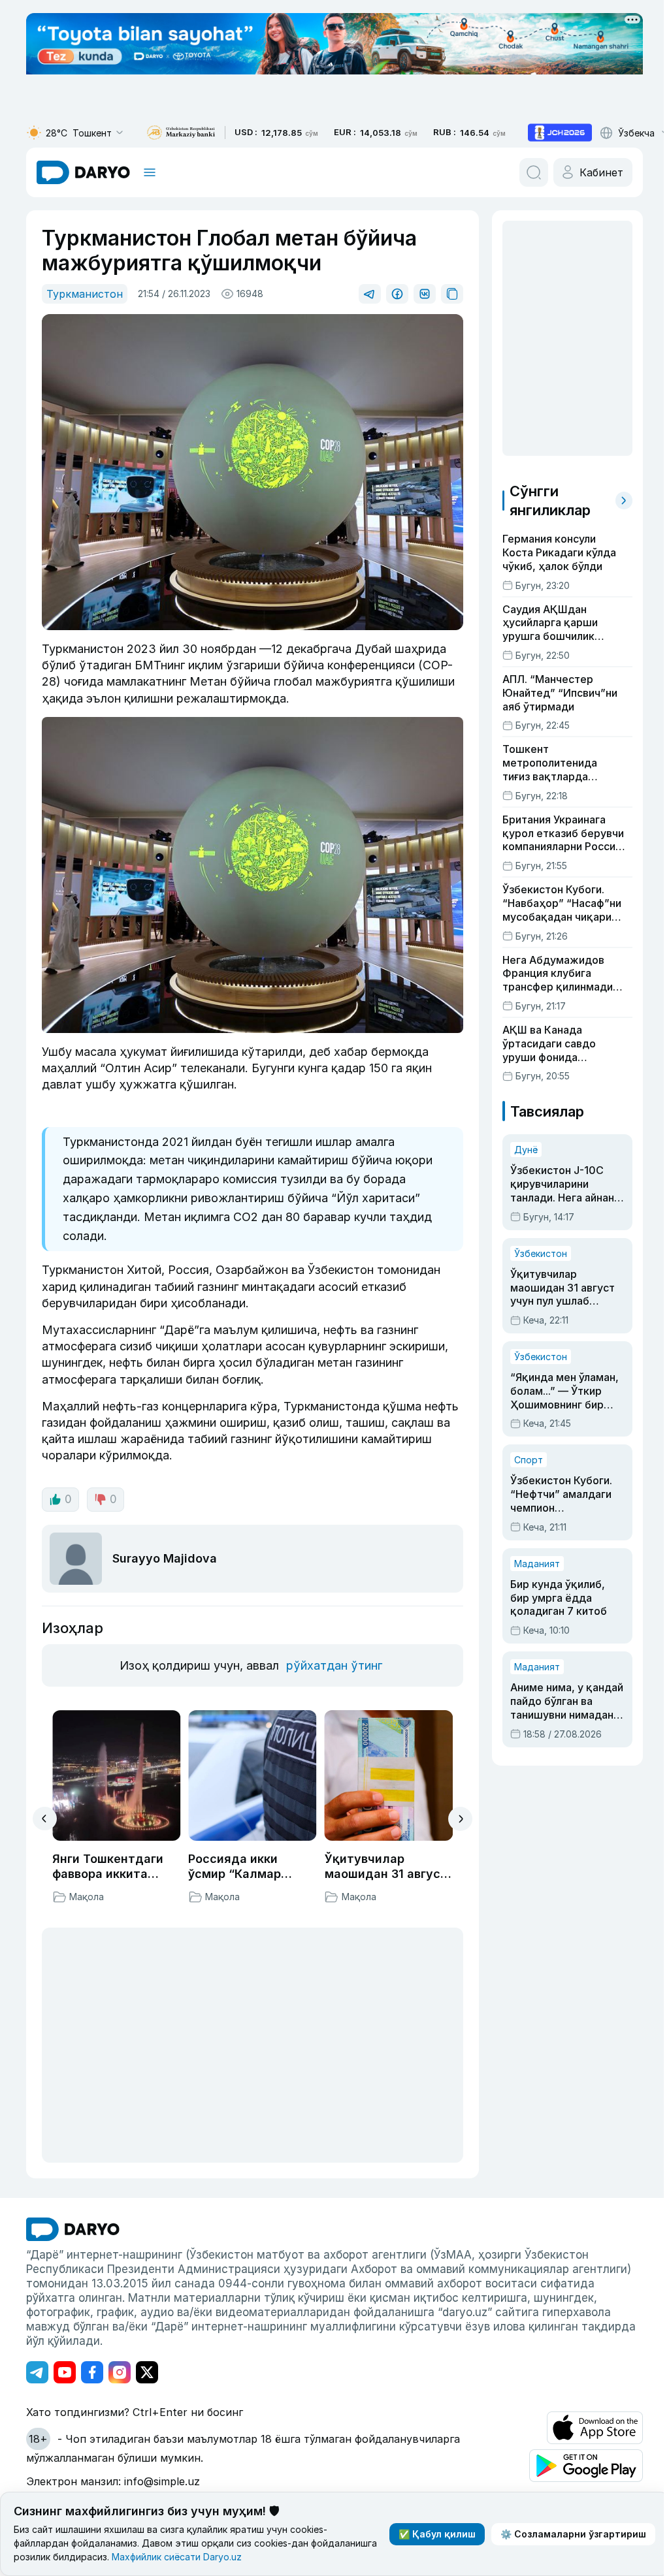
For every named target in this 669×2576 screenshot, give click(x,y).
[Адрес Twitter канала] (147, 2372)
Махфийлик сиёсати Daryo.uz (177, 2557)
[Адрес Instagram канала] (120, 2372)
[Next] (460, 1819)
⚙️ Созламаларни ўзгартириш (573, 2534)
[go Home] (73, 2229)
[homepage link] (83, 172)
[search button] (534, 172)
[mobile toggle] (150, 172)
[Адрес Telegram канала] (37, 2372)
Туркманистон (85, 294)
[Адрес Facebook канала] (92, 2372)
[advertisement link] (560, 133)
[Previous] (45, 1819)
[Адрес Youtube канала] (65, 2372)
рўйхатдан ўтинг (334, 1665)
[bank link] (181, 133)
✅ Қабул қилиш (437, 2534)
